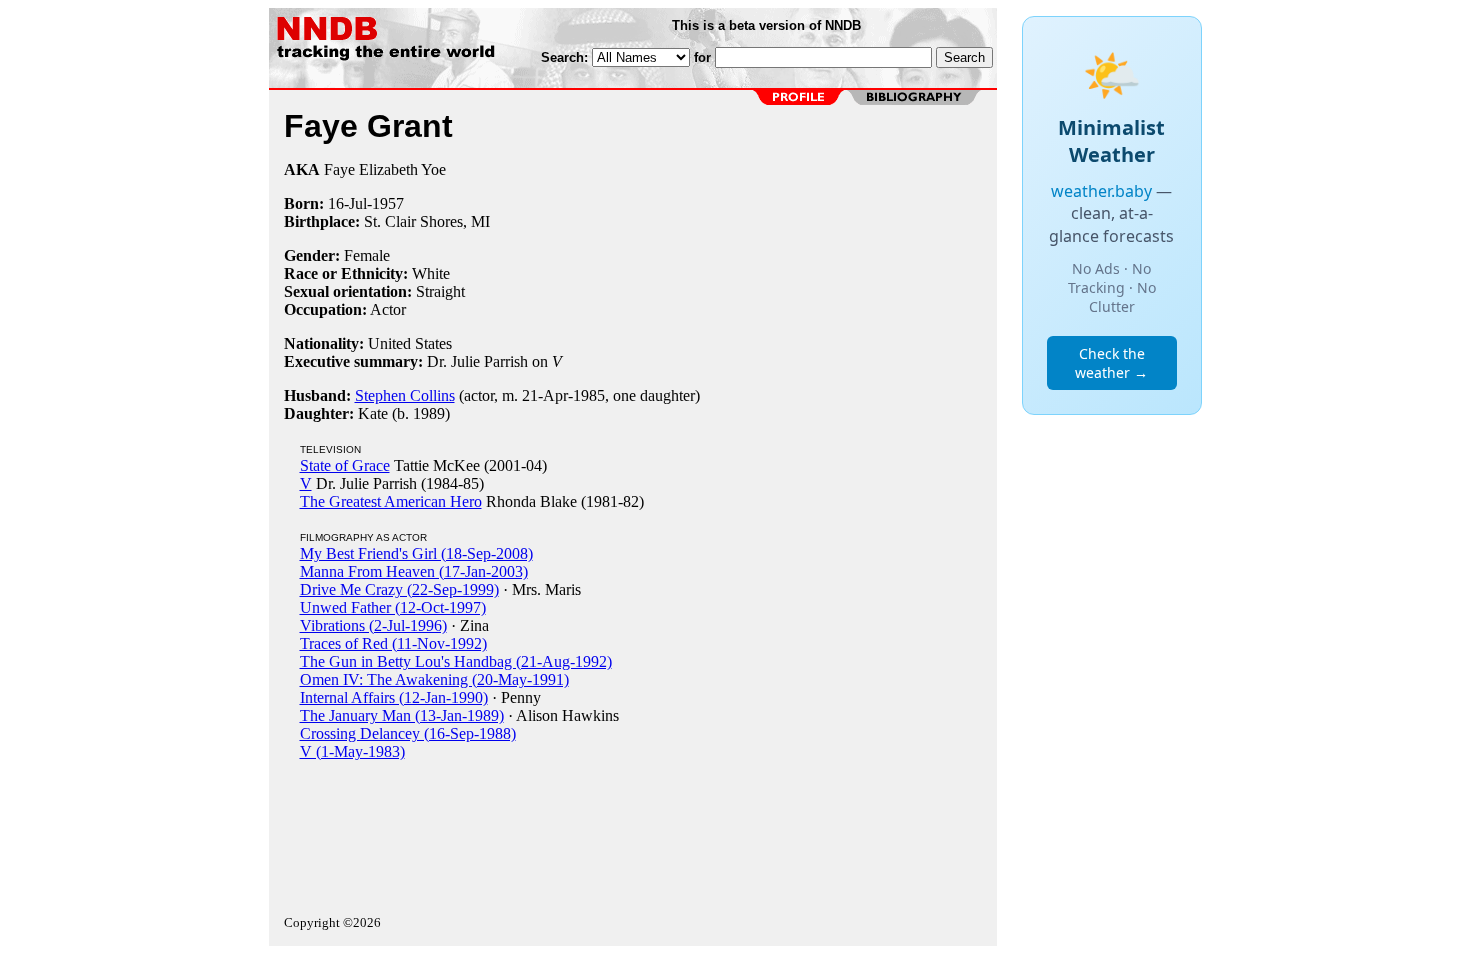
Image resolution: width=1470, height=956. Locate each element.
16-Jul (347, 203)
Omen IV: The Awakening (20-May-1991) (434, 679)
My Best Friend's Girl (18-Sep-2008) (416, 553)
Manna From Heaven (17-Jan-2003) (414, 571)
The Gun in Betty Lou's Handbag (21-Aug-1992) (456, 661)
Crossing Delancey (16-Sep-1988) (408, 733)
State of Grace (345, 465)
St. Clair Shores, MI (427, 221)
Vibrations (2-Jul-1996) (373, 625)
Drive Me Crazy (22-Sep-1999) (399, 589)
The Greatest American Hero (391, 501)
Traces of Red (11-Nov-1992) (393, 643)
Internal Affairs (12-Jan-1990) (394, 697)
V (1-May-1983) (352, 751)
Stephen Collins (405, 395)
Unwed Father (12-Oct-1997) (393, 607)
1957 (388, 203)
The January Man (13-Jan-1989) (402, 715)
